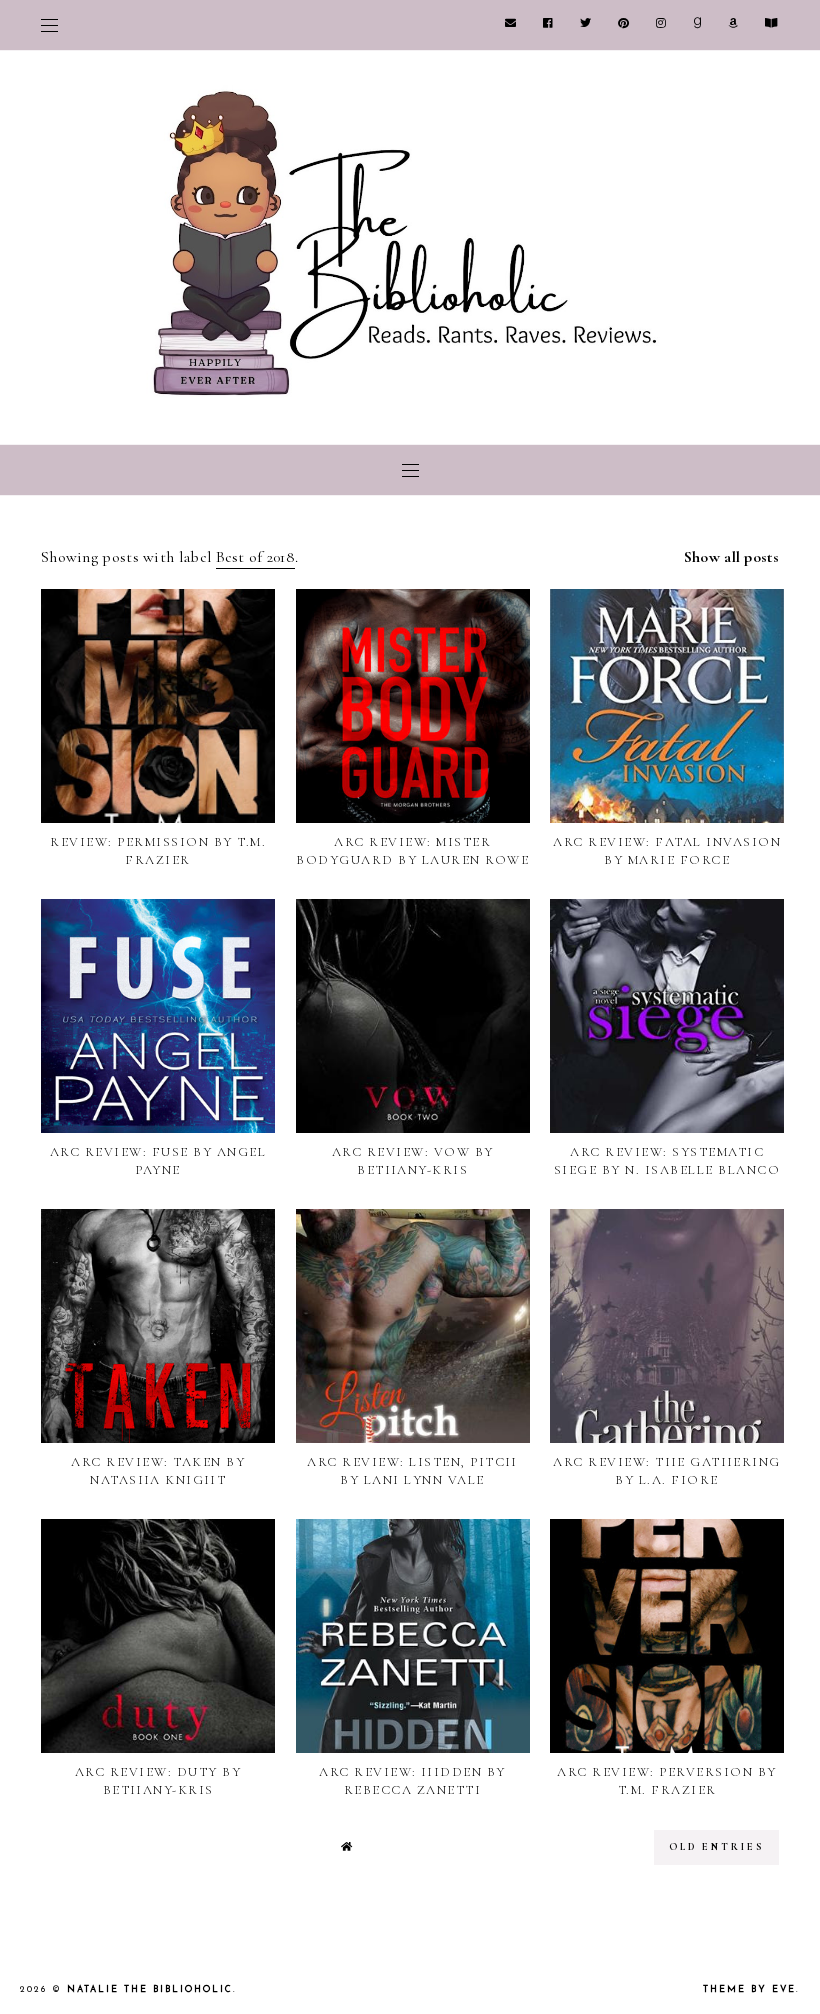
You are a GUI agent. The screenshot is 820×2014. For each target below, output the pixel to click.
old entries (716, 1847)
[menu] (49, 25)
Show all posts (731, 557)
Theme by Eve (749, 1989)
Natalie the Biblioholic (150, 1989)
